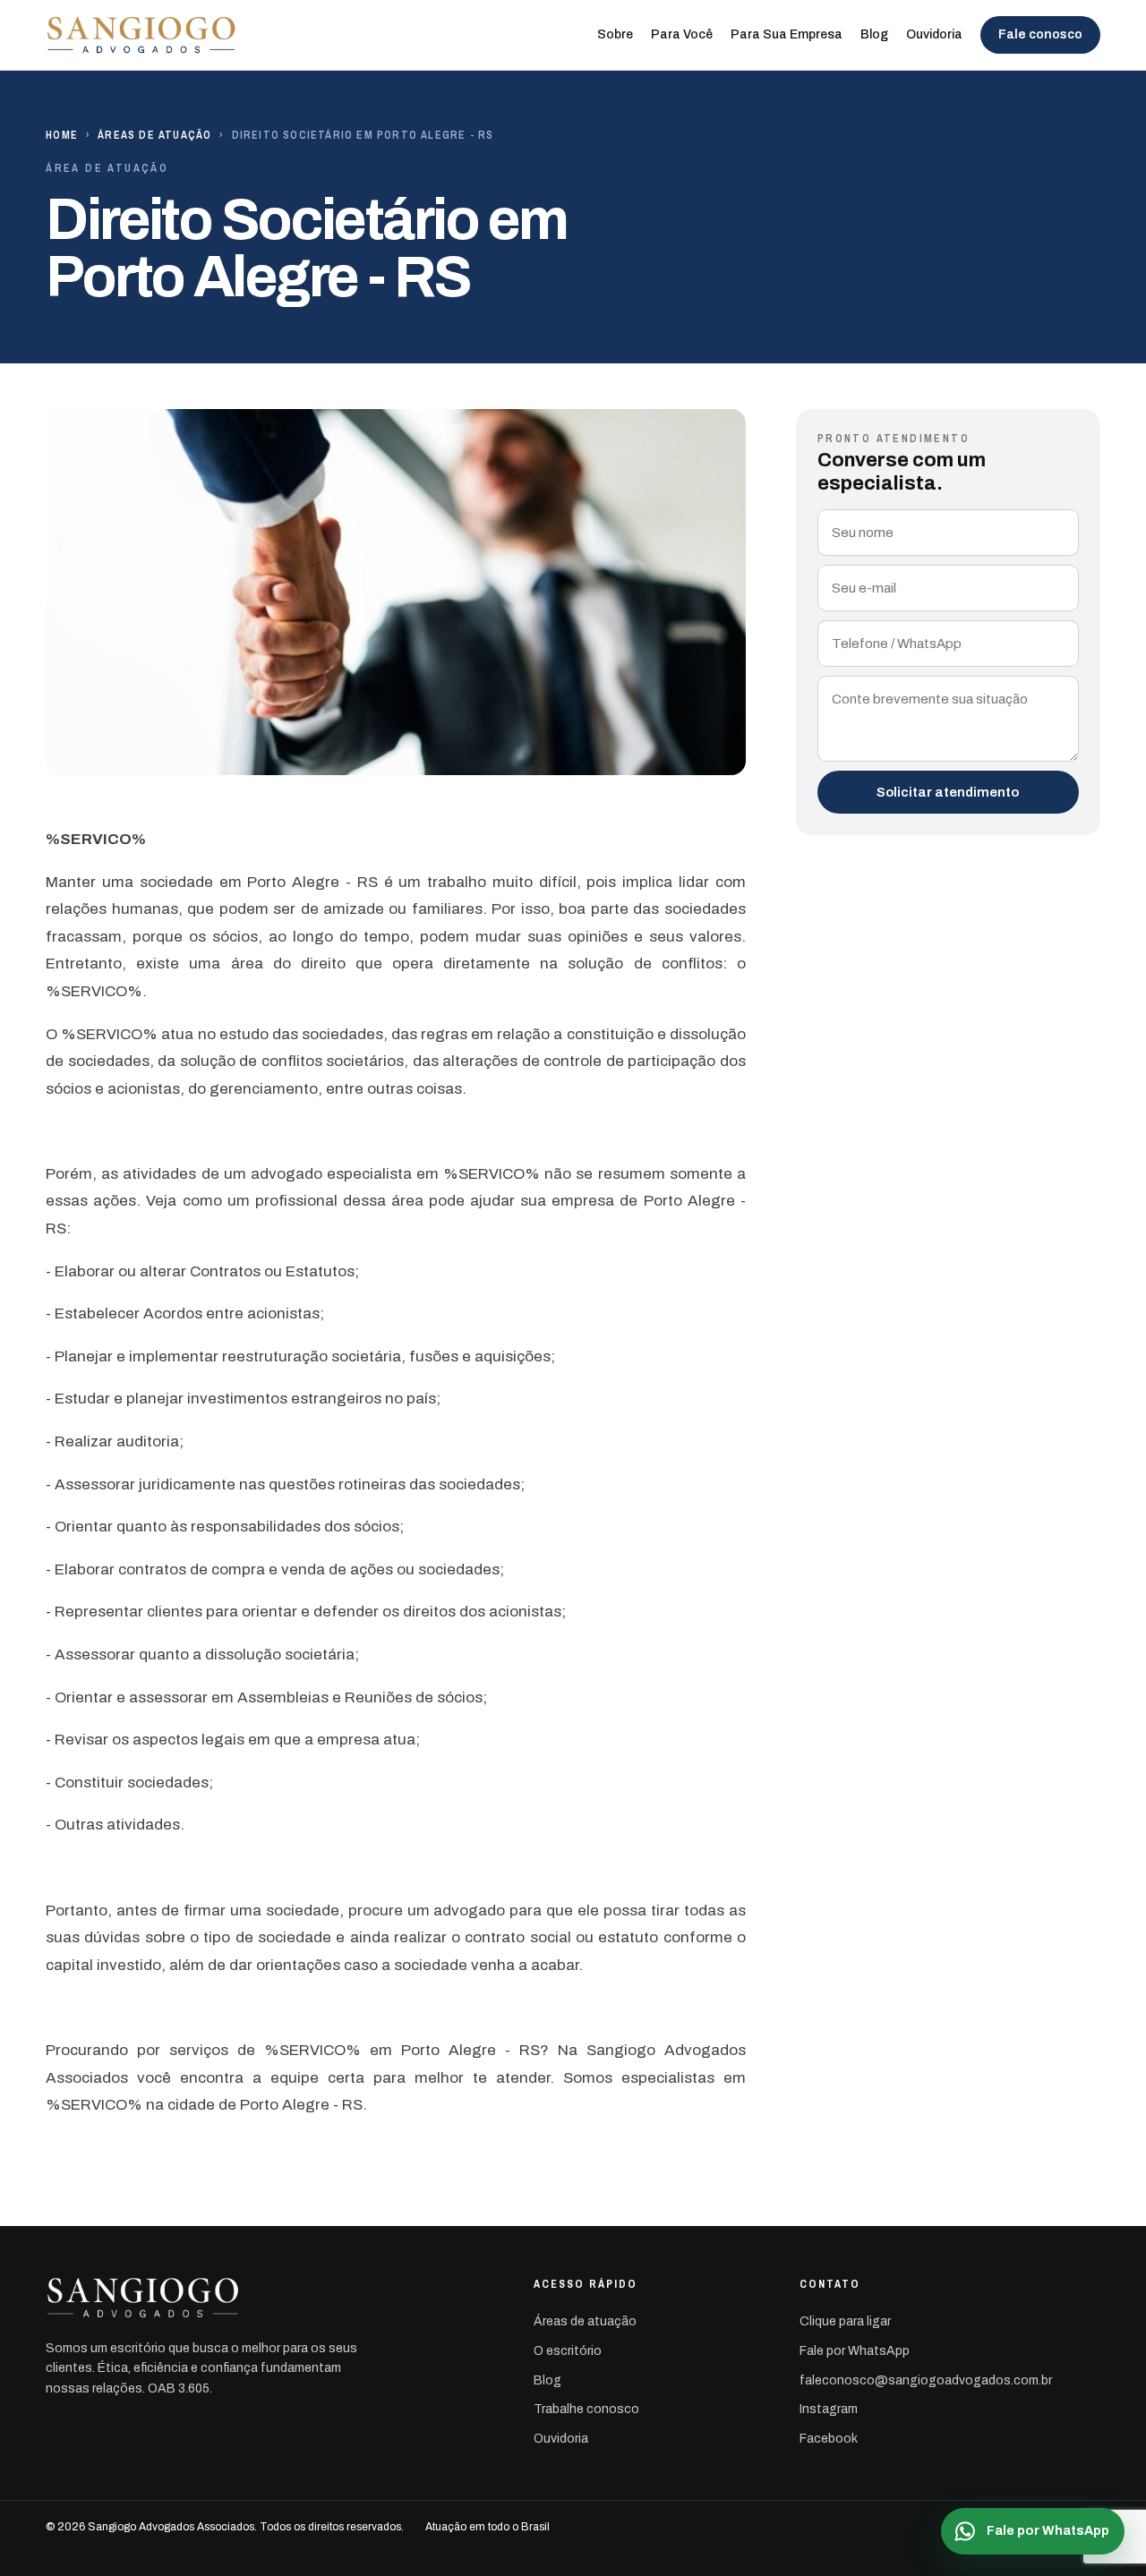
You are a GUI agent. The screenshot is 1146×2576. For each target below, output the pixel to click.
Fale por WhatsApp (855, 2351)
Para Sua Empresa (787, 34)
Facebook (829, 2439)
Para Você (682, 34)
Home (62, 135)
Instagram (829, 2409)
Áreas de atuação (154, 135)
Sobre (615, 34)
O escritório (568, 2351)
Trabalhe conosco (586, 2409)
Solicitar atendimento (948, 792)
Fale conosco (1040, 34)
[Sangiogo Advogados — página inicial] (142, 35)
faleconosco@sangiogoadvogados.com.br (926, 2380)
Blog (874, 34)
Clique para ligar (845, 2321)
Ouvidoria (934, 34)
